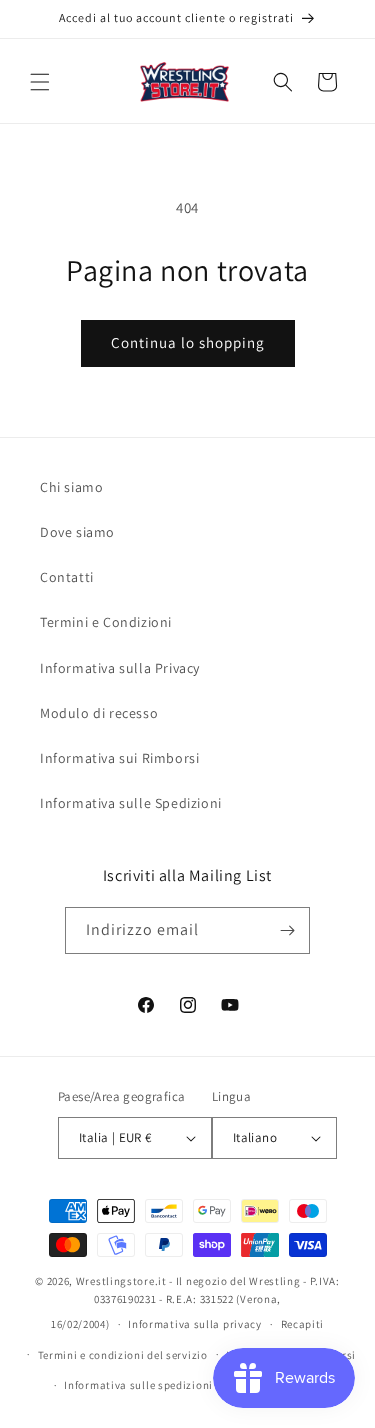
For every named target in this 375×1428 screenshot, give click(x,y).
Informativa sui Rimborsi (119, 758)
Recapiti (303, 1324)
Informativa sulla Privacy (120, 668)
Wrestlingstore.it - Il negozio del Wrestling (188, 1281)
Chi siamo (71, 487)
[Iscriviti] (287, 930)
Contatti (67, 577)
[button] (40, 82)
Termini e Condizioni (106, 622)
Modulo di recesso (99, 713)
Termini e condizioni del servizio (123, 1355)
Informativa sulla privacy (195, 1324)
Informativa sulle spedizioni (138, 1385)
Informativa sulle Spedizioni (131, 803)
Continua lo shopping (188, 342)
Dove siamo (77, 532)
